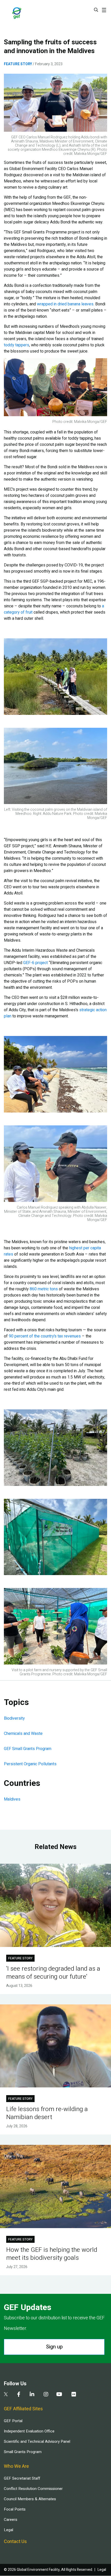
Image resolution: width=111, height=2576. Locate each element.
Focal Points (15, 2509)
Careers (11, 2520)
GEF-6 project (35, 963)
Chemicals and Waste (23, 1734)
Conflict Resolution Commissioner (33, 2489)
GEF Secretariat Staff (22, 2478)
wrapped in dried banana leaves (65, 304)
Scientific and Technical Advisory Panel (37, 2441)
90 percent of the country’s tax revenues (45, 1336)
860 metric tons (44, 1289)
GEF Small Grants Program (28, 1749)
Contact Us (15, 2542)
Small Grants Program (23, 2452)
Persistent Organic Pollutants (30, 1764)
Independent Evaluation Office (29, 2431)
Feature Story (18, 64)
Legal (9, 2530)
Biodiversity (14, 1718)
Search (96, 10)
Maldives (12, 1799)
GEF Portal (13, 2421)
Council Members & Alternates (30, 2499)
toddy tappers (17, 345)
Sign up (54, 2347)
